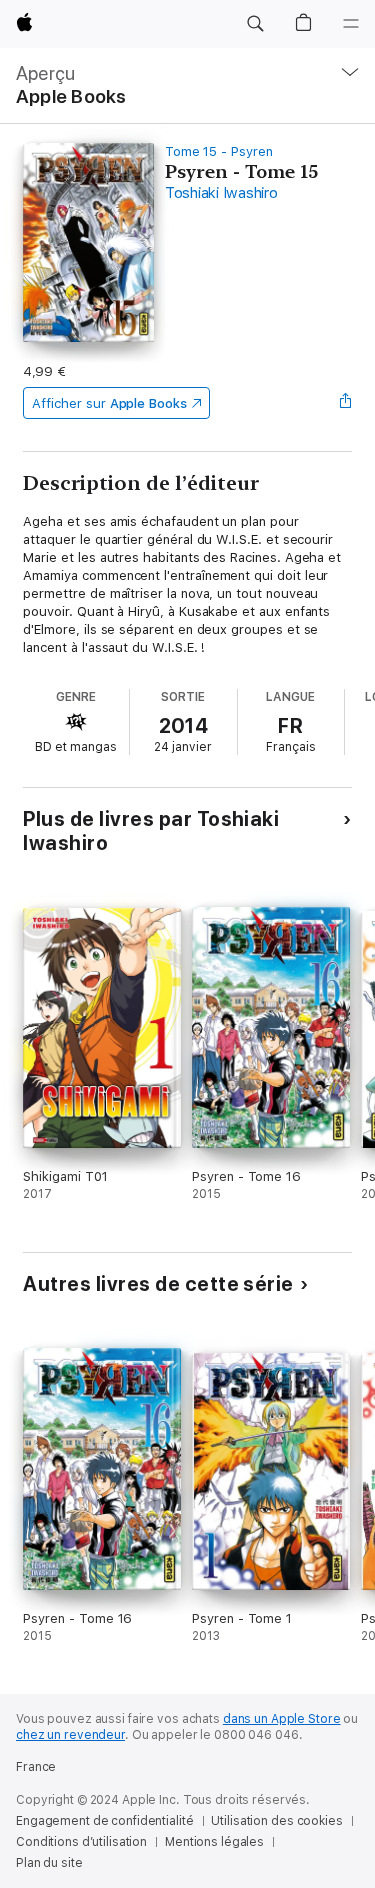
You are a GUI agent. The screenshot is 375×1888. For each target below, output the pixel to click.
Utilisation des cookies (276, 1821)
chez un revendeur (70, 1735)
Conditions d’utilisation (81, 1842)
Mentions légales (214, 1842)
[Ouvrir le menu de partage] (346, 403)
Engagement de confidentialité (105, 1821)
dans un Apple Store (282, 1719)
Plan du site (49, 1863)
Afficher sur (109, 403)
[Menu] (351, 24)
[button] (255, 24)
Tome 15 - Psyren (219, 151)
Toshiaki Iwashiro (221, 193)
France (36, 1767)
